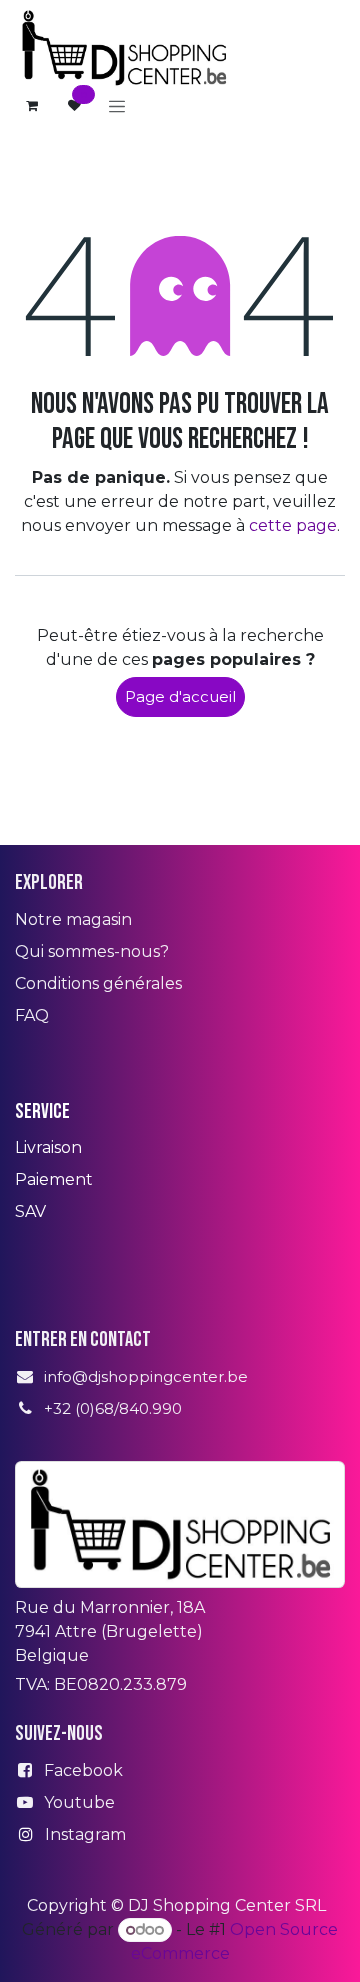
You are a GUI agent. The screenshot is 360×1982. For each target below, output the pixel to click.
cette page (293, 525)
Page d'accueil (180, 696)
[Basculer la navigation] (117, 106)
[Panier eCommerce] (32, 106)
